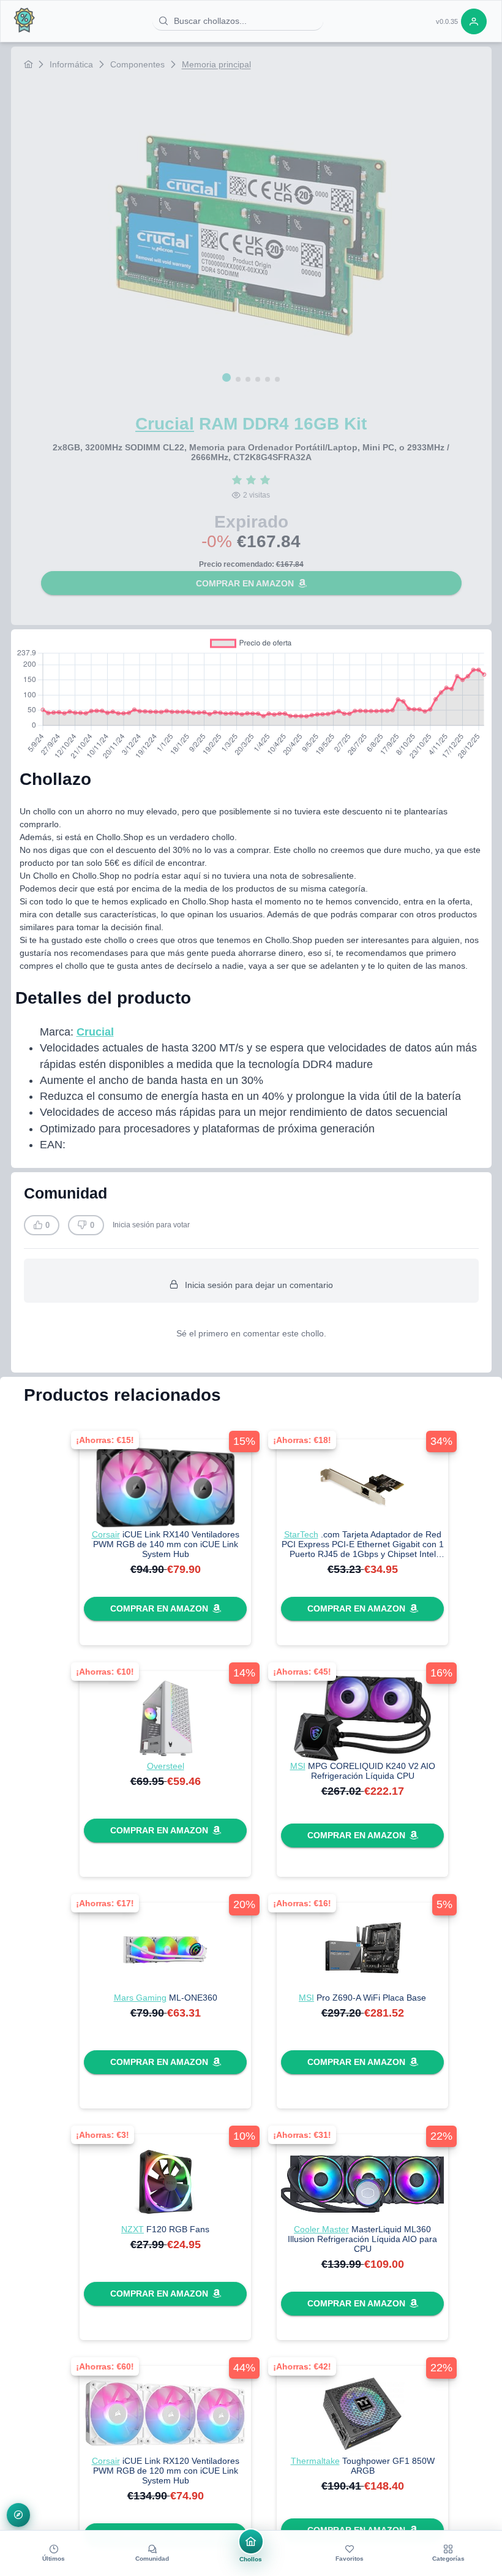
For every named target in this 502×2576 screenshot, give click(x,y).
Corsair (106, 1534)
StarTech (301, 1534)
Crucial (165, 424)
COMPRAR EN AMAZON (245, 583)
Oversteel (166, 1766)
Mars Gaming (140, 1998)
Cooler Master (321, 2229)
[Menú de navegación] (19, 2515)
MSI (298, 1766)
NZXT (133, 2229)
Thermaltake (315, 2461)
